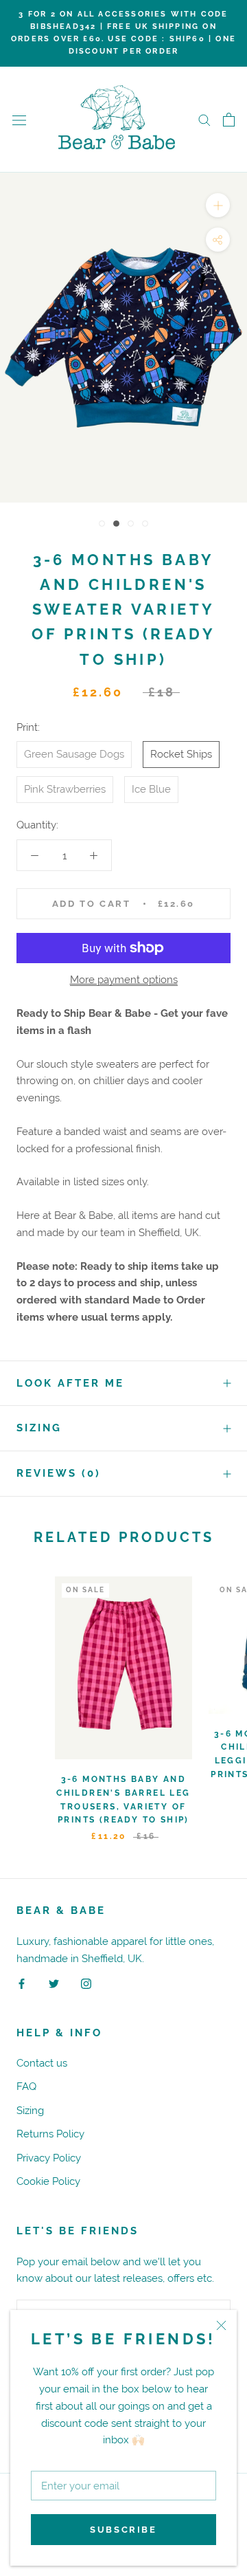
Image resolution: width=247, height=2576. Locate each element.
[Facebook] (22, 1983)
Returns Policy (50, 2134)
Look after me (70, 1383)
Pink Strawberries (65, 789)
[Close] (221, 2325)
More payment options (124, 979)
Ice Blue (151, 789)
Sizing (39, 1428)
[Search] (204, 120)
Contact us (42, 2063)
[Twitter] (54, 1983)
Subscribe (123, 2530)
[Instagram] (86, 1983)
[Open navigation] (19, 120)
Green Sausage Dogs (74, 754)
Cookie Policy (48, 2181)
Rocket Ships (181, 754)
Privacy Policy (49, 2158)
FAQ (26, 2086)
